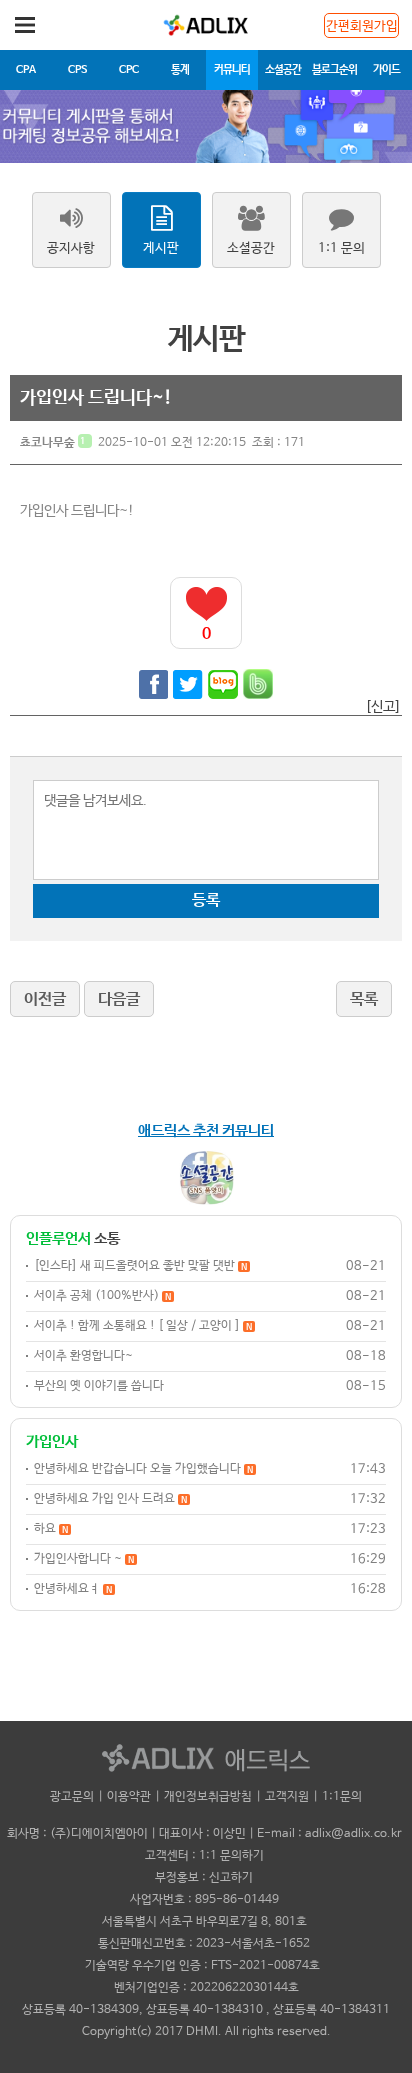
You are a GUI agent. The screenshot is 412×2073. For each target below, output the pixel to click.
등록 (206, 900)
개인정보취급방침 (208, 1797)
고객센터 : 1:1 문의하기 (204, 1856)
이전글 (45, 999)
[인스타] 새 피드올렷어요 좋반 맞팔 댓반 (140, 1266)
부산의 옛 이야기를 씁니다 (99, 1386)
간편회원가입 (362, 26)
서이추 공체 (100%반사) (102, 1296)
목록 (364, 999)
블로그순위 (334, 70)
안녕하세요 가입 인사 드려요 (110, 1499)
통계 (180, 70)
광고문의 (72, 1797)
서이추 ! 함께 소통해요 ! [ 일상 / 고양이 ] (143, 1326)
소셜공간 (283, 70)
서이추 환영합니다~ (83, 1356)
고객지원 (287, 1797)
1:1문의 (342, 1797)
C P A (25, 70)
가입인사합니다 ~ (84, 1559)
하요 (51, 1529)
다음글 (119, 999)
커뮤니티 (232, 70)
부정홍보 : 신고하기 (204, 1878)
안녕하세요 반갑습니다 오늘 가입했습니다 (143, 1469)
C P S (77, 70)
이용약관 (129, 1797)
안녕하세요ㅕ (73, 1589)
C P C (128, 70)
